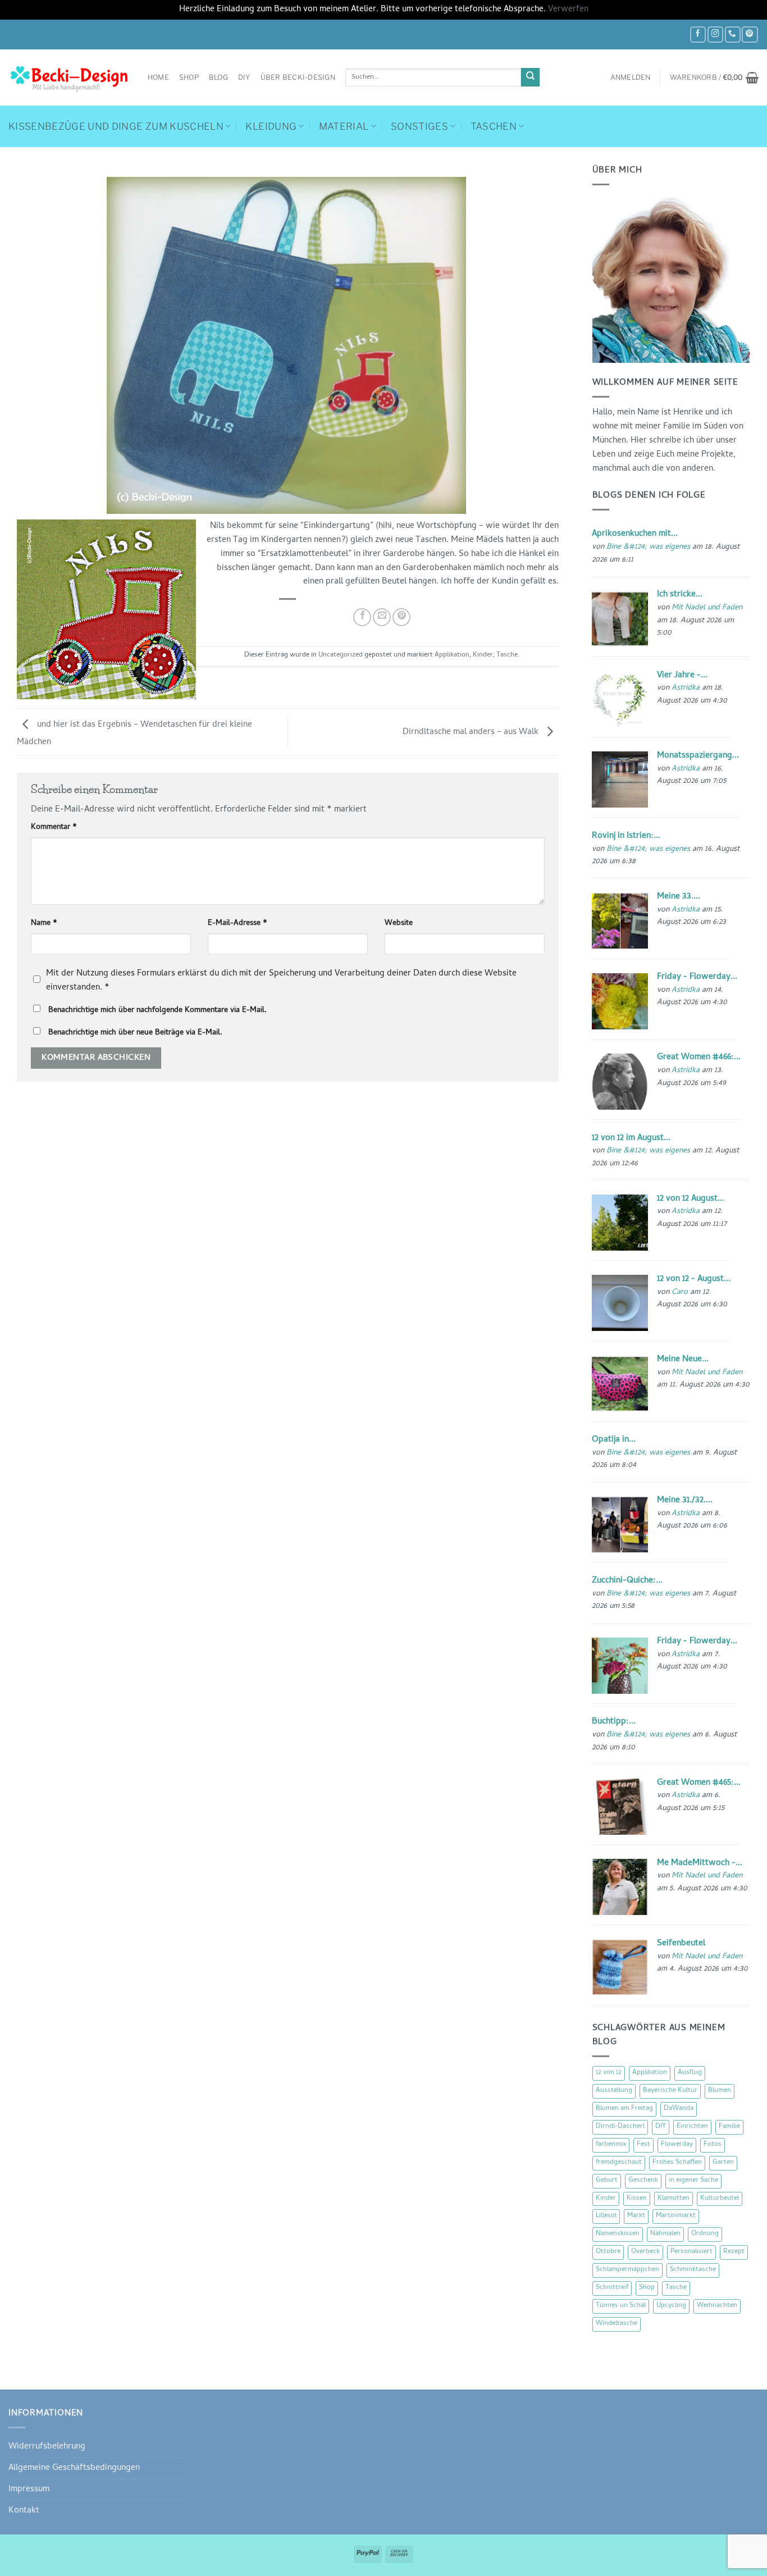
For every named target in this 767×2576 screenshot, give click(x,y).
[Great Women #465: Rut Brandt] (620, 1807)
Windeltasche (617, 2324)
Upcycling (671, 2306)
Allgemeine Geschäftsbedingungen (74, 2468)
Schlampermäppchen (627, 2270)
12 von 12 (609, 2073)
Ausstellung (614, 2091)
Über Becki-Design (298, 77)
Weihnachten (717, 2306)
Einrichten (692, 2127)
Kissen (637, 2199)
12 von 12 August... (691, 1199)
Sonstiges (419, 126)
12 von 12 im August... (631, 1138)
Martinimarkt (676, 2216)
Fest (643, 2145)
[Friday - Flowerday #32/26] (620, 1666)
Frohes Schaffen (677, 2163)
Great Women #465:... (699, 1783)
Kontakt (24, 2511)
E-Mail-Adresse (238, 924)
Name (44, 924)
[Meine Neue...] (620, 1384)
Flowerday (677, 2145)
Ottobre (608, 2252)
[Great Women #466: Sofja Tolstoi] (620, 1082)
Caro (680, 1292)
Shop (189, 77)
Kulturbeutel (720, 2199)
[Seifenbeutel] (620, 1968)
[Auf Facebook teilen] (362, 617)
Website (399, 924)
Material (344, 126)
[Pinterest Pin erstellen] (401, 617)
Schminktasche (693, 2270)
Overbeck (645, 2252)
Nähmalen (665, 2234)
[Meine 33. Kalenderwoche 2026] (620, 921)
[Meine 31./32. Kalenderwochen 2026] (620, 1525)
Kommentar (54, 828)
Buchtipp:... (614, 1722)
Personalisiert (691, 2252)
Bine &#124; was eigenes (648, 547)
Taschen (494, 126)
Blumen (720, 2091)
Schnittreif (612, 2288)
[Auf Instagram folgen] (715, 35)
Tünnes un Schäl (621, 2306)
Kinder (483, 655)
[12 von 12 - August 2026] (620, 1303)
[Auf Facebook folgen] (698, 35)
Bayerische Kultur (670, 2091)
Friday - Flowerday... (697, 977)
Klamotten (674, 2199)
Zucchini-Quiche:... (627, 1581)
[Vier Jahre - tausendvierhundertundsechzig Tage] (620, 700)
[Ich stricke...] (620, 619)
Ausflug (690, 2073)
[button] (631, 77)
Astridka (686, 688)
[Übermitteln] (530, 77)
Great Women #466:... (699, 1057)
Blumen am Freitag (624, 2109)
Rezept (734, 2252)
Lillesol (606, 2216)
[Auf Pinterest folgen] (750, 35)
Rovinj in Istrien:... (626, 836)
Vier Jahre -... (682, 676)
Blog (218, 77)
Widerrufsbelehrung (47, 2447)
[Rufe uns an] (733, 35)
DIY (244, 77)
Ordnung (705, 2234)
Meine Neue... (683, 1360)
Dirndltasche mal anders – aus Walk (472, 732)
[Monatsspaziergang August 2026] (620, 780)
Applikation (452, 655)
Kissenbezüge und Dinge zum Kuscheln (116, 126)
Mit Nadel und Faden (707, 608)
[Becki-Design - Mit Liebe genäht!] (70, 77)
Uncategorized (341, 655)
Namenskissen (618, 2234)
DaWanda (679, 2109)
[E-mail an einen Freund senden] (382, 617)
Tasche (507, 655)
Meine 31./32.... (685, 1501)
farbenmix (611, 2145)
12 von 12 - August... (694, 1279)
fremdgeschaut (619, 2163)
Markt (636, 2216)
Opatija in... (614, 1440)
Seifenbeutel (681, 1944)
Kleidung (271, 126)
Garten (723, 2163)
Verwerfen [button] (568, 10)
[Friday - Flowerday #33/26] (620, 1002)
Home (158, 77)
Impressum (29, 2490)
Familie (729, 2127)
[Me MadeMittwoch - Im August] (620, 1887)
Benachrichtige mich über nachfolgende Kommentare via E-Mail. (157, 1011)
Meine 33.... (679, 897)
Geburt (607, 2181)
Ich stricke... (680, 595)
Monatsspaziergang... (698, 756)
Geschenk (643, 2181)
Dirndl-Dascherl (620, 2127)
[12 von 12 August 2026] (620, 1223)
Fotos (713, 2145)
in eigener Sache (693, 2181)
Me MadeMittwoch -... (700, 1863)
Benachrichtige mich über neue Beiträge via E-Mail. (135, 1033)
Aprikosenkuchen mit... (635, 534)
